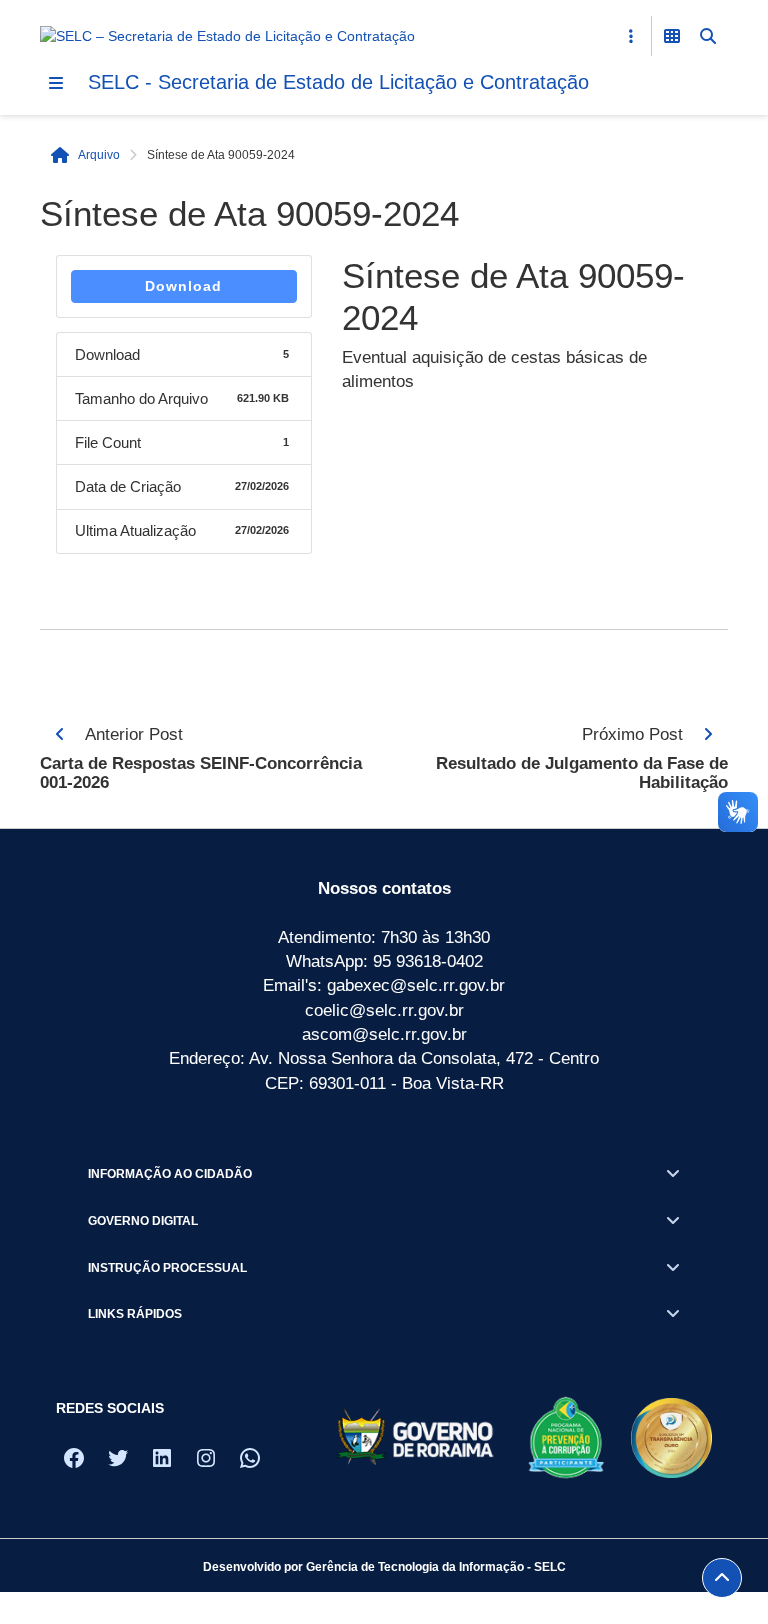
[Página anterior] (60, 734)
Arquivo (99, 154)
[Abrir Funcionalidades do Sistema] (672, 36)
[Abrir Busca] (708, 36)
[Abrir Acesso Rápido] (631, 36)
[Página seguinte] (708, 734)
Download (183, 286)
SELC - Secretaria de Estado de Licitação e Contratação (338, 82)
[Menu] (56, 83)
